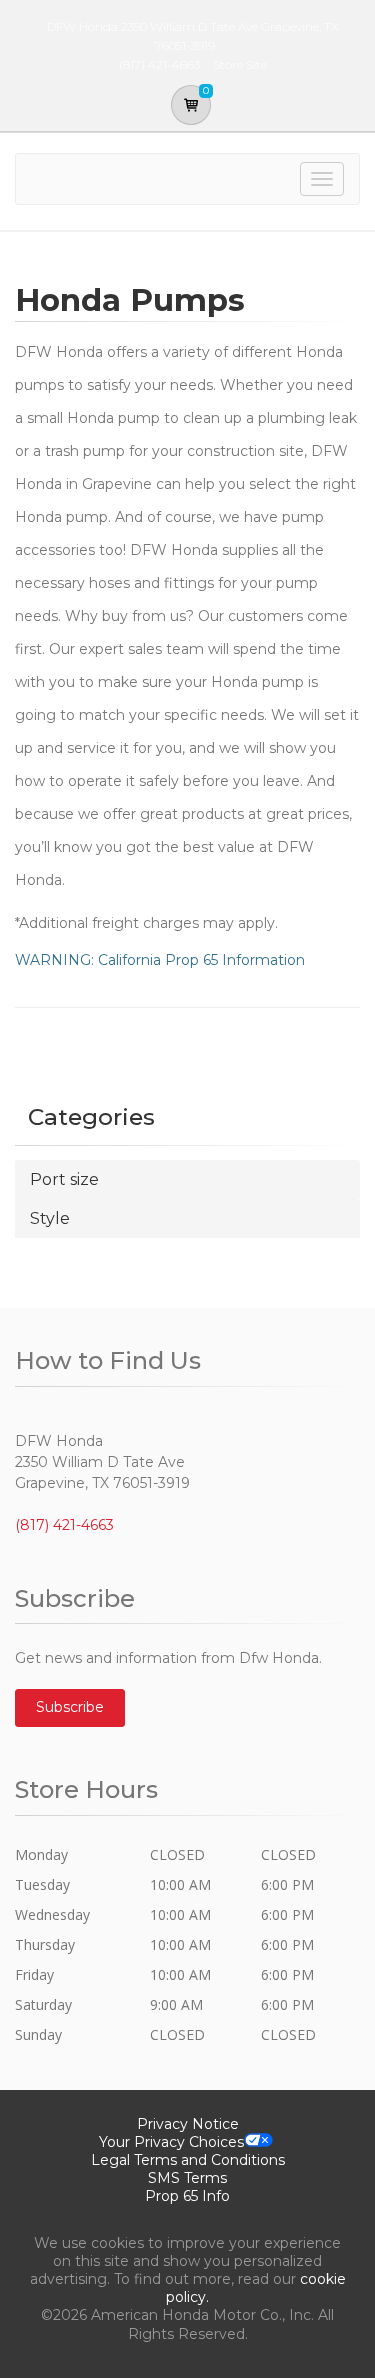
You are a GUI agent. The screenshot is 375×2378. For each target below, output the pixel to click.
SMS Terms (187, 2178)
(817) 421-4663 (64, 1525)
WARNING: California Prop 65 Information (160, 960)
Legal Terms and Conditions (188, 2160)
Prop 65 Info (187, 2196)
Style (50, 1218)
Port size (64, 1179)
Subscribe (70, 1707)
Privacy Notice (188, 2124)
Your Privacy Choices (171, 2142)
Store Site (240, 64)
